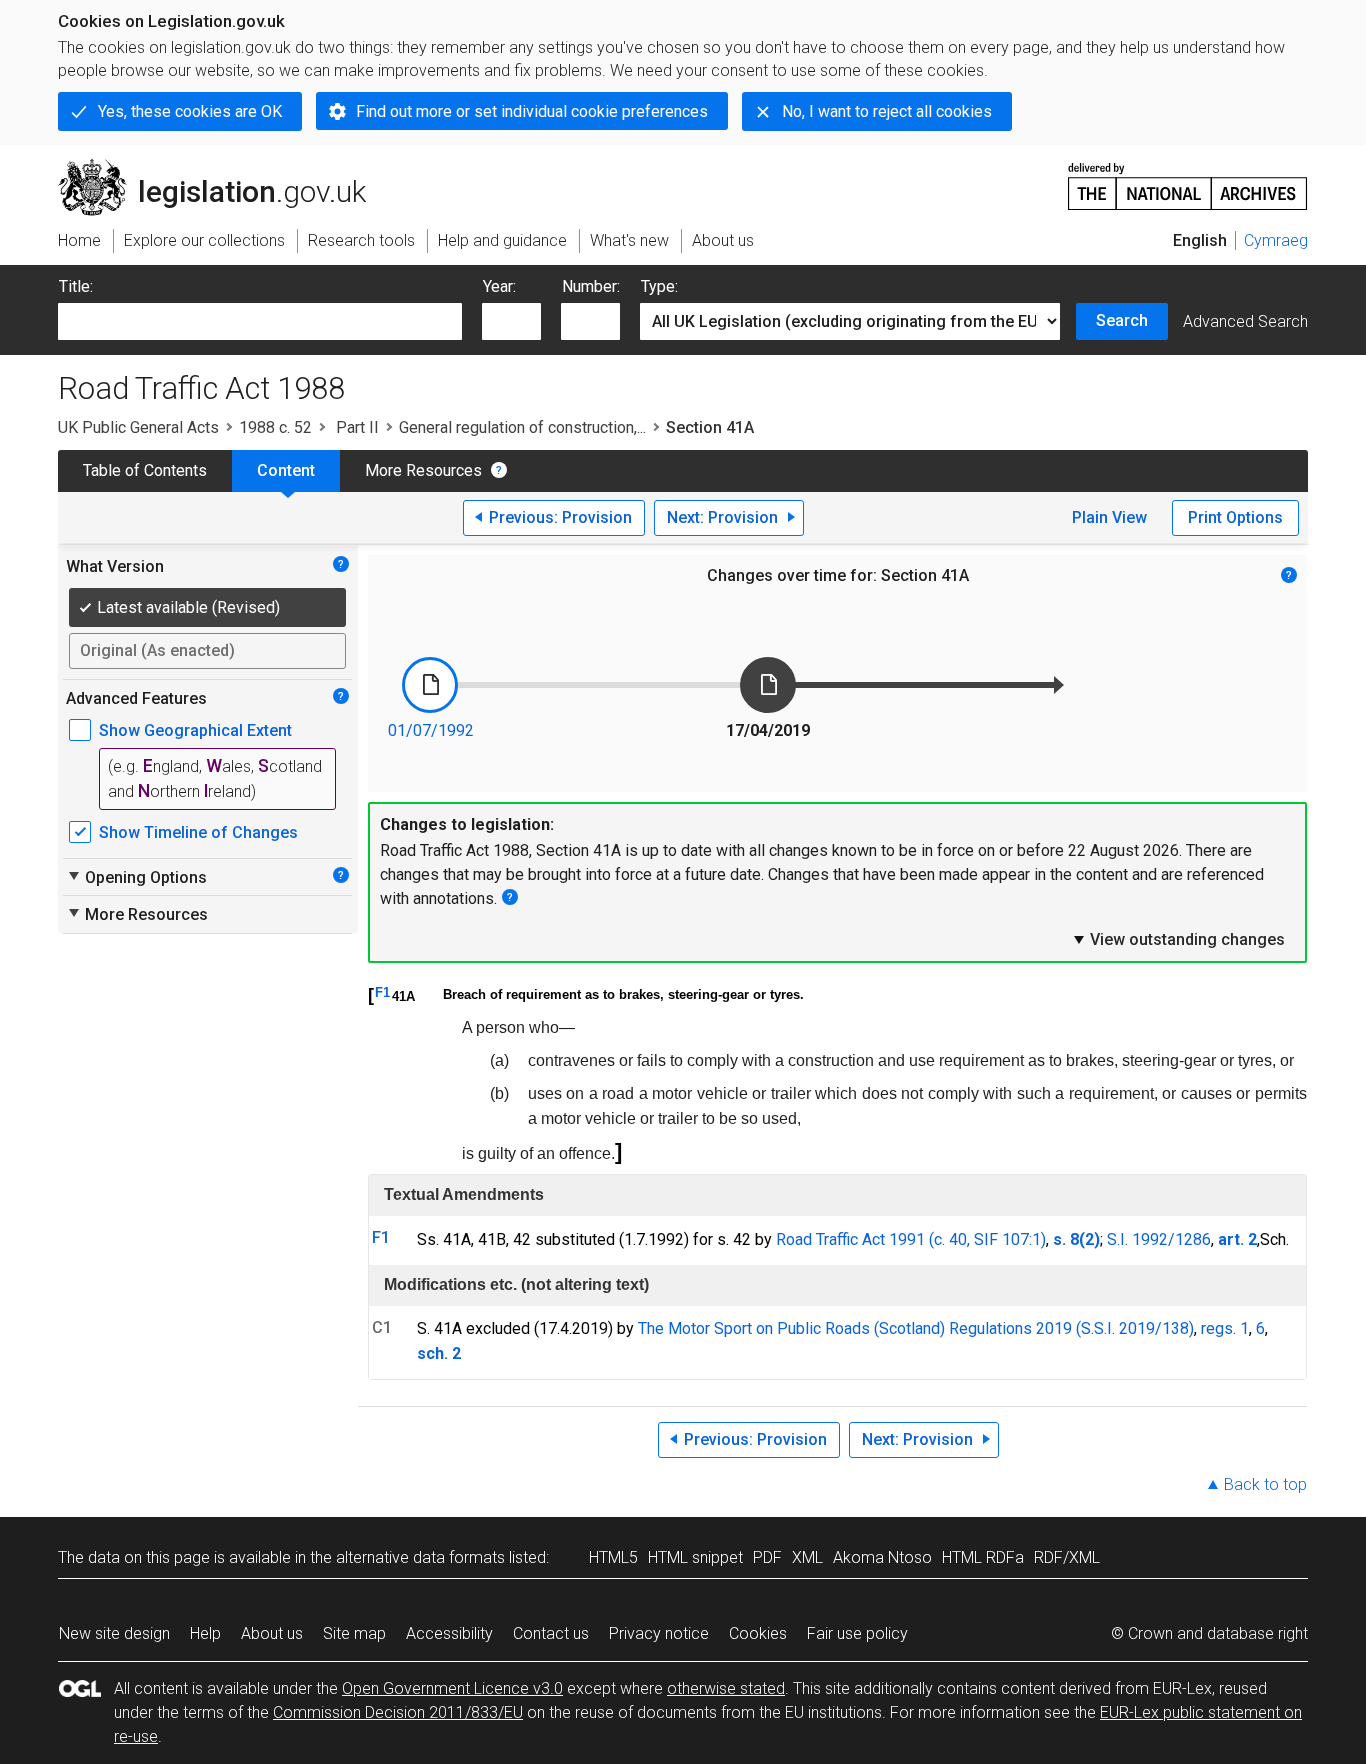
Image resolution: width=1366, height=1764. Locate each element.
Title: (76, 286)
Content (286, 470)
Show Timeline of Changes (198, 832)
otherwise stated (726, 1688)
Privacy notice (659, 1633)
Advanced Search (1245, 321)
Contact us (551, 1633)
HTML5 (613, 1557)
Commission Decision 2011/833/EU (398, 1712)
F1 (382, 992)
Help (205, 1633)
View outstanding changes (1178, 939)
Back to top (1265, 1484)
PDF (767, 1557)
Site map (354, 1633)
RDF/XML (1067, 1557)
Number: (591, 286)
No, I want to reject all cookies (887, 111)
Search (1122, 320)
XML (807, 1557)
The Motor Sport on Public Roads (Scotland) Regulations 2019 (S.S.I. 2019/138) (916, 1328)
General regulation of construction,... (522, 427)
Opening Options (136, 877)
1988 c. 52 (275, 427)
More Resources (423, 470)
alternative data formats (420, 1557)
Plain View (1109, 517)
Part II (355, 427)
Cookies (758, 1633)
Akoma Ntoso (882, 1557)
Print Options (1235, 517)
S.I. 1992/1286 (1159, 1239)
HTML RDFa (983, 1557)
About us (272, 1633)
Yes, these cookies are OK (190, 111)
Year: (499, 286)
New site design (114, 1633)
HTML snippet (695, 1557)
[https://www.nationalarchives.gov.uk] (1188, 178)
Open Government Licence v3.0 (452, 1688)
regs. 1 (1225, 1328)
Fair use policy (857, 1633)
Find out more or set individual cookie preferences (532, 111)
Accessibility (449, 1633)
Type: (659, 286)
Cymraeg (1276, 240)
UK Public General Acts (138, 427)
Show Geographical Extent (195, 730)
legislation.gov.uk (223, 167)
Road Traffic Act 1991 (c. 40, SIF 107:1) (911, 1239)
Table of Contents (145, 470)
